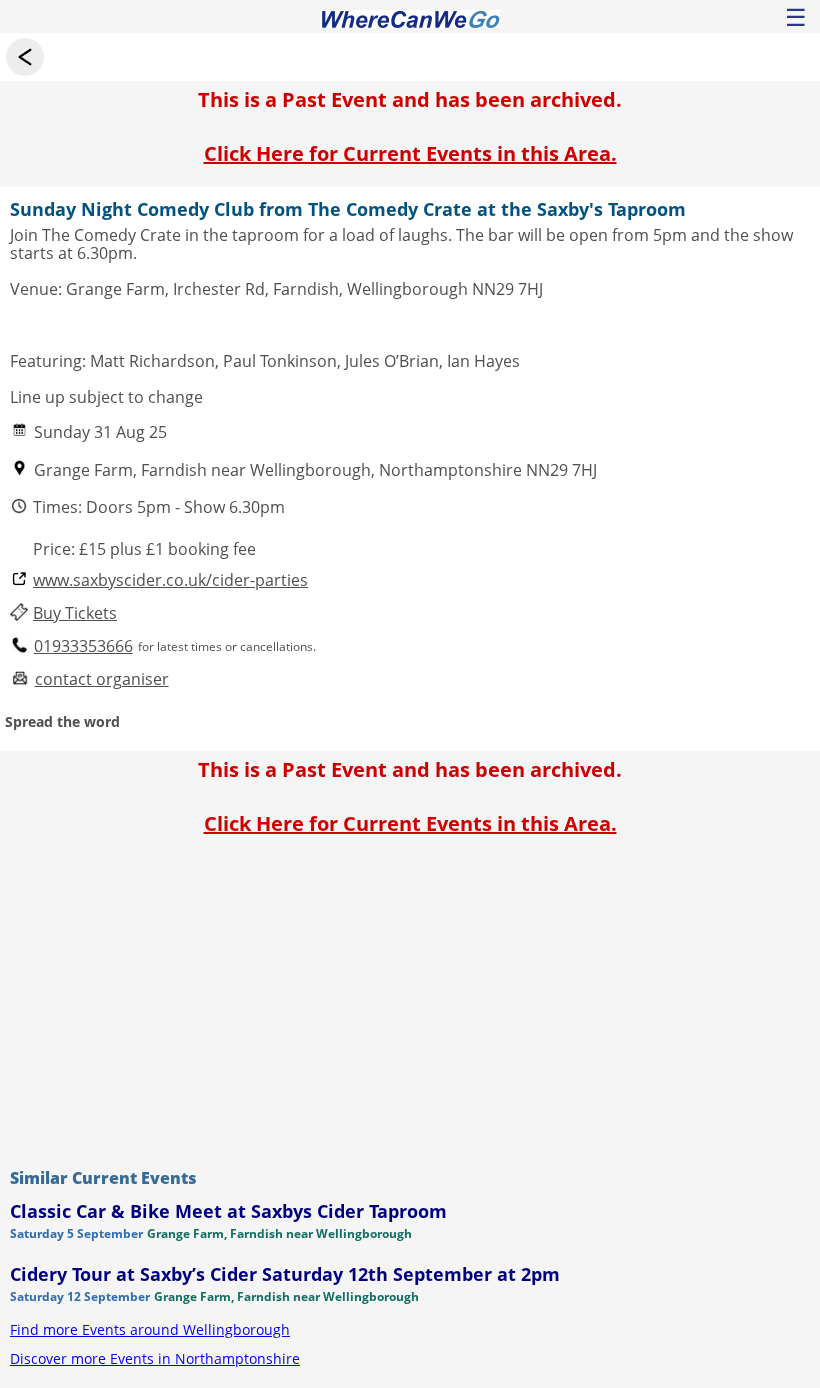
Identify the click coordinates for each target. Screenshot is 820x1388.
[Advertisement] (410, 997)
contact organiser (102, 679)
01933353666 (83, 646)
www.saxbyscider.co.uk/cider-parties (170, 580)
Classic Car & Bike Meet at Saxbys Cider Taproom (228, 1211)
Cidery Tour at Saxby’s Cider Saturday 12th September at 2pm (285, 1274)
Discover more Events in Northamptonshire (155, 1358)
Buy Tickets (75, 613)
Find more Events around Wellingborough (150, 1329)
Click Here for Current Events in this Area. (410, 153)
